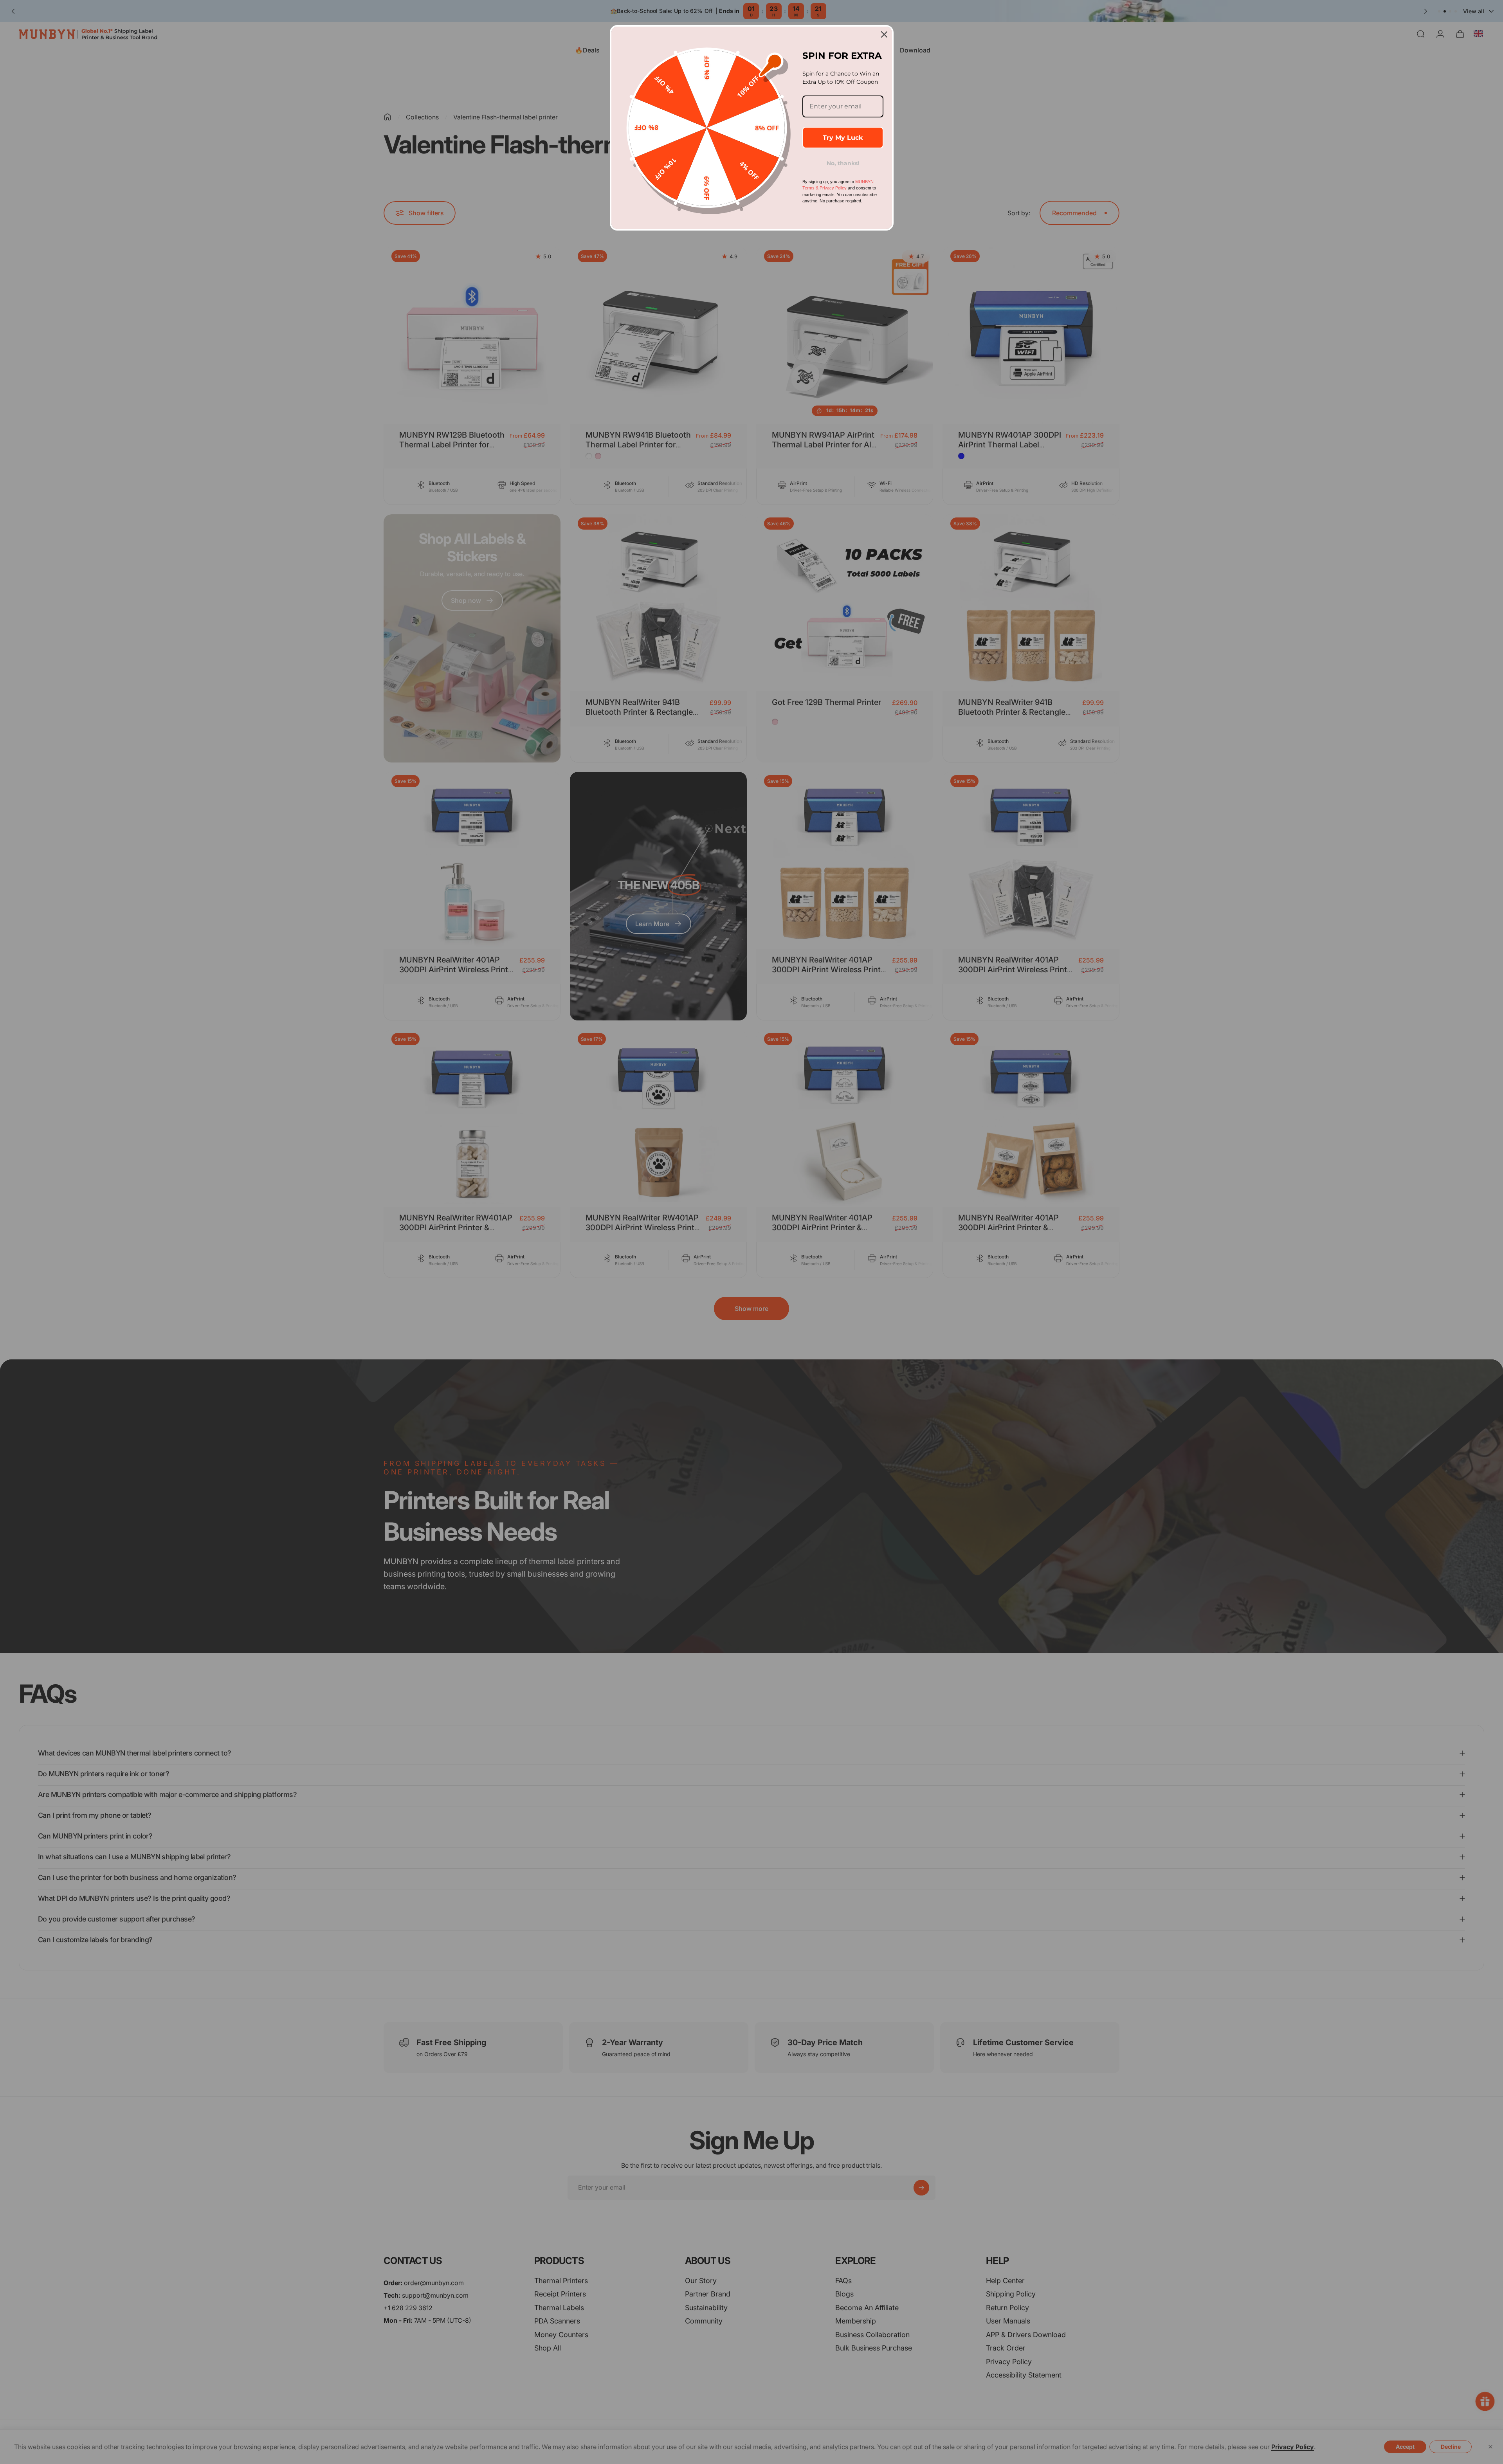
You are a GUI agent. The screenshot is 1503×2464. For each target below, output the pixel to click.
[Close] (884, 34)
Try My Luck (843, 138)
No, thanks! (843, 163)
